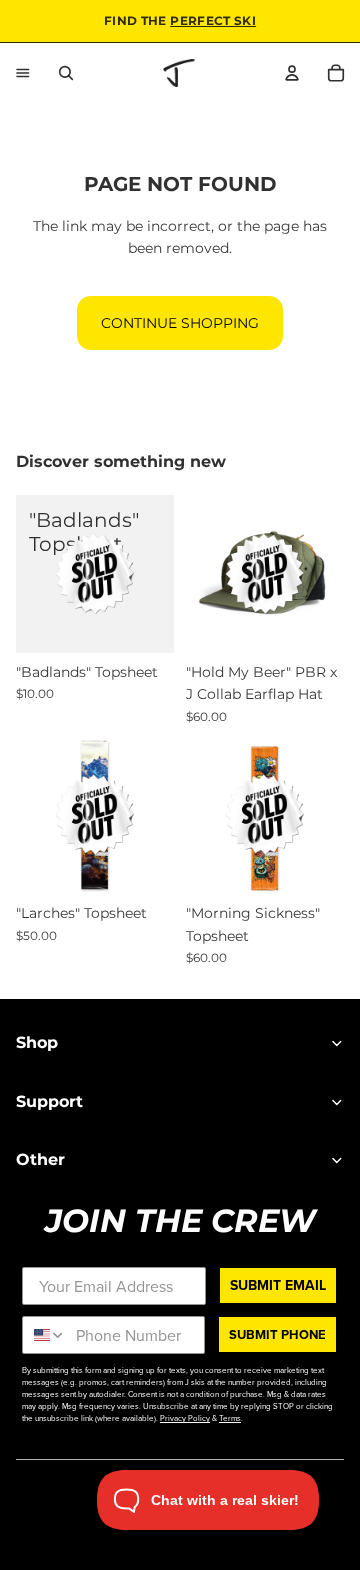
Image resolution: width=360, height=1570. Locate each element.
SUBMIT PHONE (277, 1334)
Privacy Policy (185, 1418)
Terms (230, 1418)
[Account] (292, 73)
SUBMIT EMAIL (278, 1285)
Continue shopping (180, 323)
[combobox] (44, 1335)
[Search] (66, 73)
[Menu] (23, 73)
